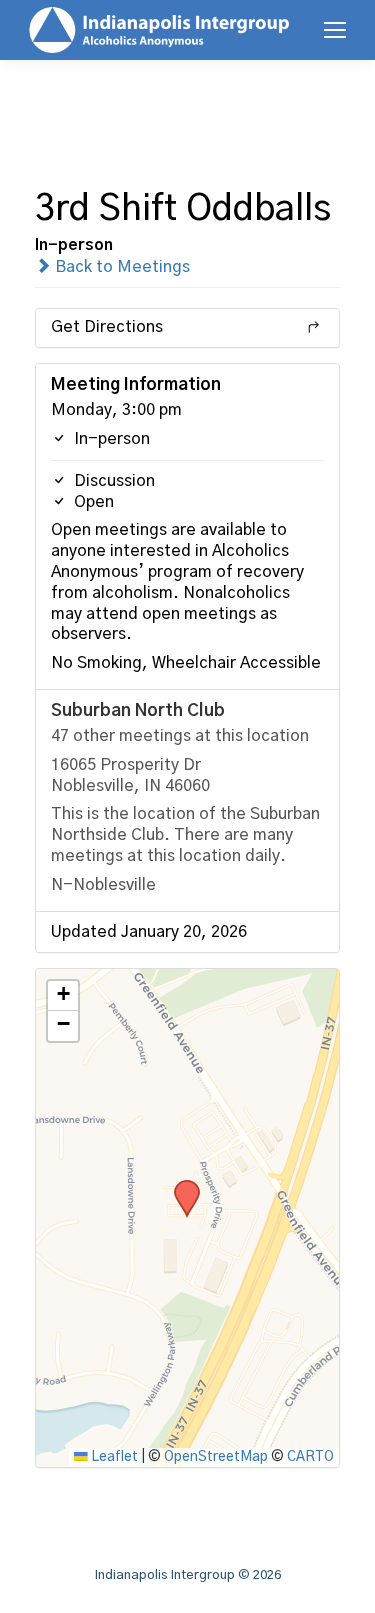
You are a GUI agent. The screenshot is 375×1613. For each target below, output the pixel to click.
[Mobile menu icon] (335, 30)
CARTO (310, 1457)
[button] (180, 1186)
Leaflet (113, 1457)
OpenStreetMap (216, 1457)
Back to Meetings (120, 267)
